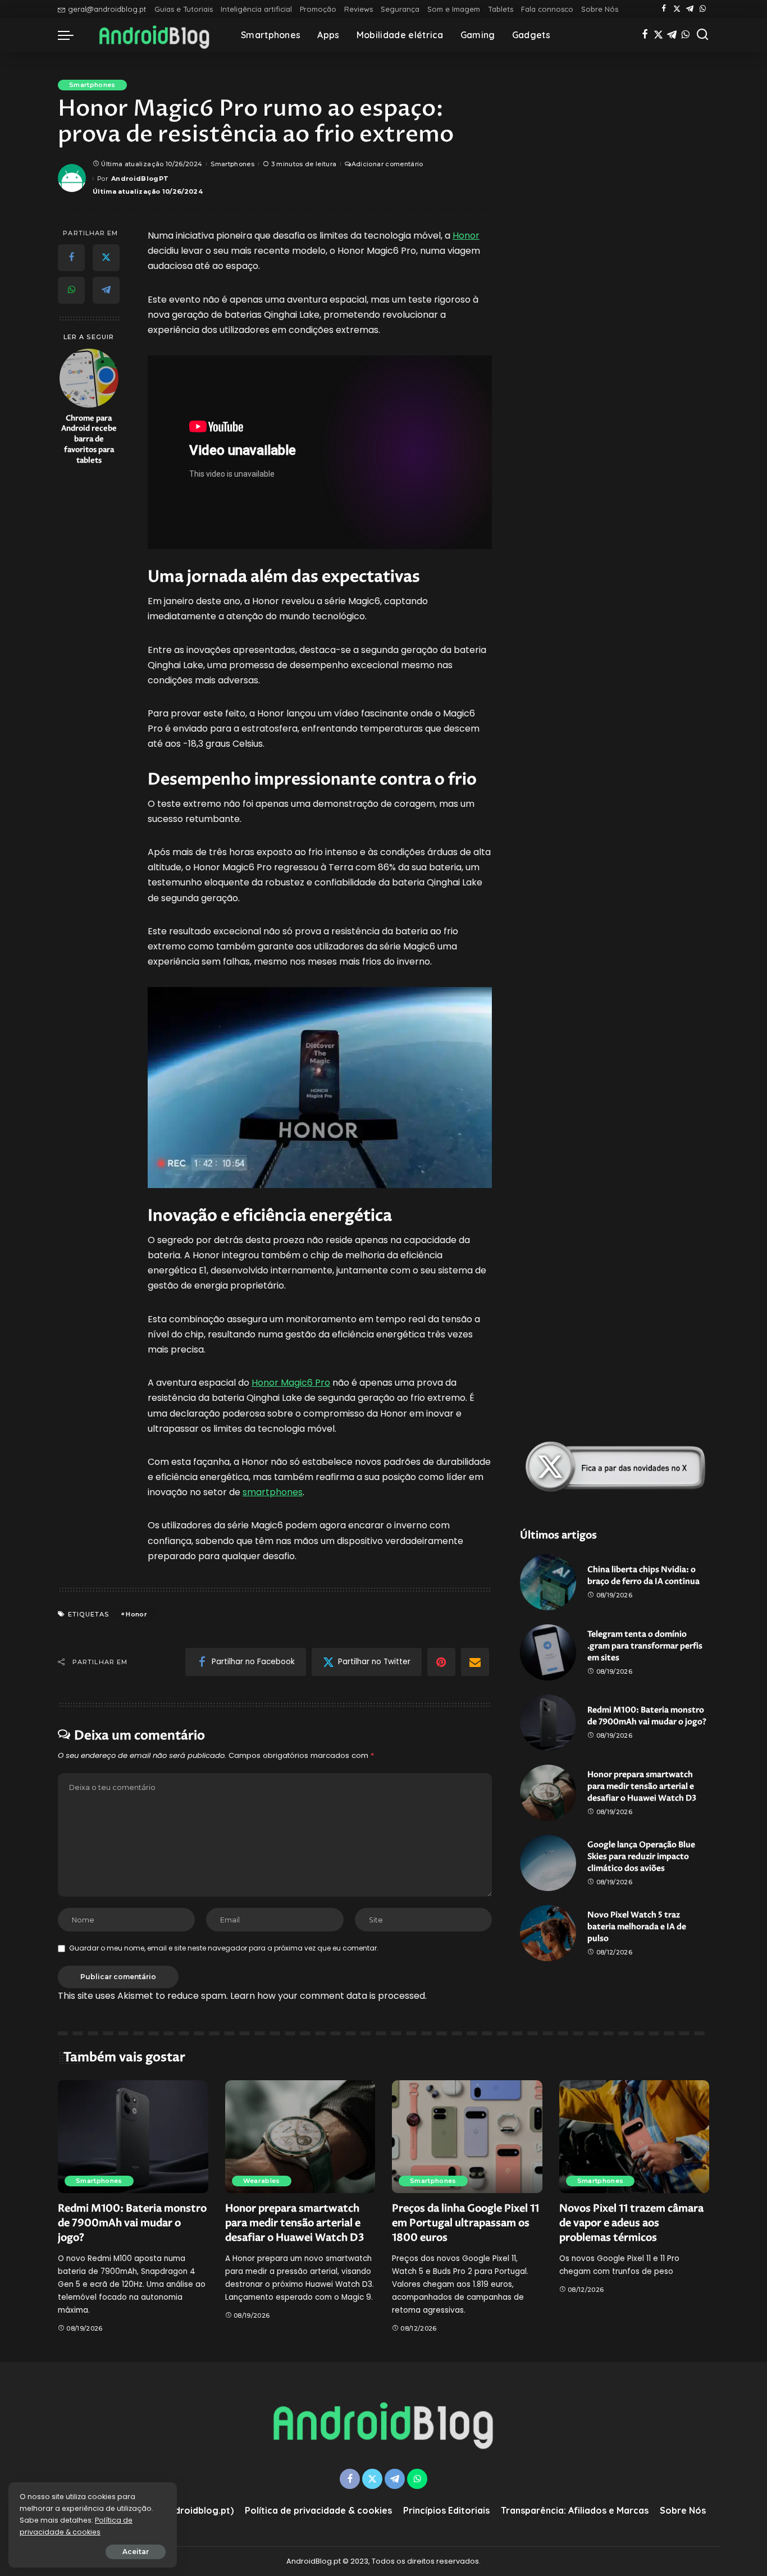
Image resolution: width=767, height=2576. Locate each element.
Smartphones (92, 85)
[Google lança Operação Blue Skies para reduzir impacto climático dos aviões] (548, 1863)
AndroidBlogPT (140, 179)
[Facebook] (664, 9)
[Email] (475, 1662)
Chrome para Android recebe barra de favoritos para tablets (89, 439)
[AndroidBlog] (154, 35)
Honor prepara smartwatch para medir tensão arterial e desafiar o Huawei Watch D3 (642, 1786)
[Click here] (615, 1467)
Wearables (262, 2181)
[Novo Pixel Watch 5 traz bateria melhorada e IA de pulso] (548, 1933)
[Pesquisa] (702, 35)
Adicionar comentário (387, 164)
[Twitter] (677, 9)
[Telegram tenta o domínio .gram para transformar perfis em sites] (548, 1652)
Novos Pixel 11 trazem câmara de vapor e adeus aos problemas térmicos (631, 2223)
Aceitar (136, 2552)
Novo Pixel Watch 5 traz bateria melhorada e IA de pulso (637, 1927)
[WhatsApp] (703, 9)
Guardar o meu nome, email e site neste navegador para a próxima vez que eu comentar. (224, 1948)
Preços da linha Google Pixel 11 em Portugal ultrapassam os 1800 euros (465, 2223)
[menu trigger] (71, 35)
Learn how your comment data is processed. (328, 1996)
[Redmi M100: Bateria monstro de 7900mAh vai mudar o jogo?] (548, 1723)
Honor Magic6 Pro (291, 1383)
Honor (466, 236)
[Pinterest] (441, 1662)
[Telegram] (690, 9)
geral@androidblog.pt (107, 9)
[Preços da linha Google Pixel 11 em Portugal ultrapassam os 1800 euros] (467, 2137)
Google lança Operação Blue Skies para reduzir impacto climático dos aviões (641, 1856)
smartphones (273, 1492)
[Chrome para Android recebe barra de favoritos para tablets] (89, 378)
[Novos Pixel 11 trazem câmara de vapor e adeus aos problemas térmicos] (634, 2137)
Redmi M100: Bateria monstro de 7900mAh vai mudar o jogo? (132, 2223)
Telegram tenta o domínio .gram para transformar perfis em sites (645, 1646)
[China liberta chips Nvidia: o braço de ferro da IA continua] (548, 1582)
